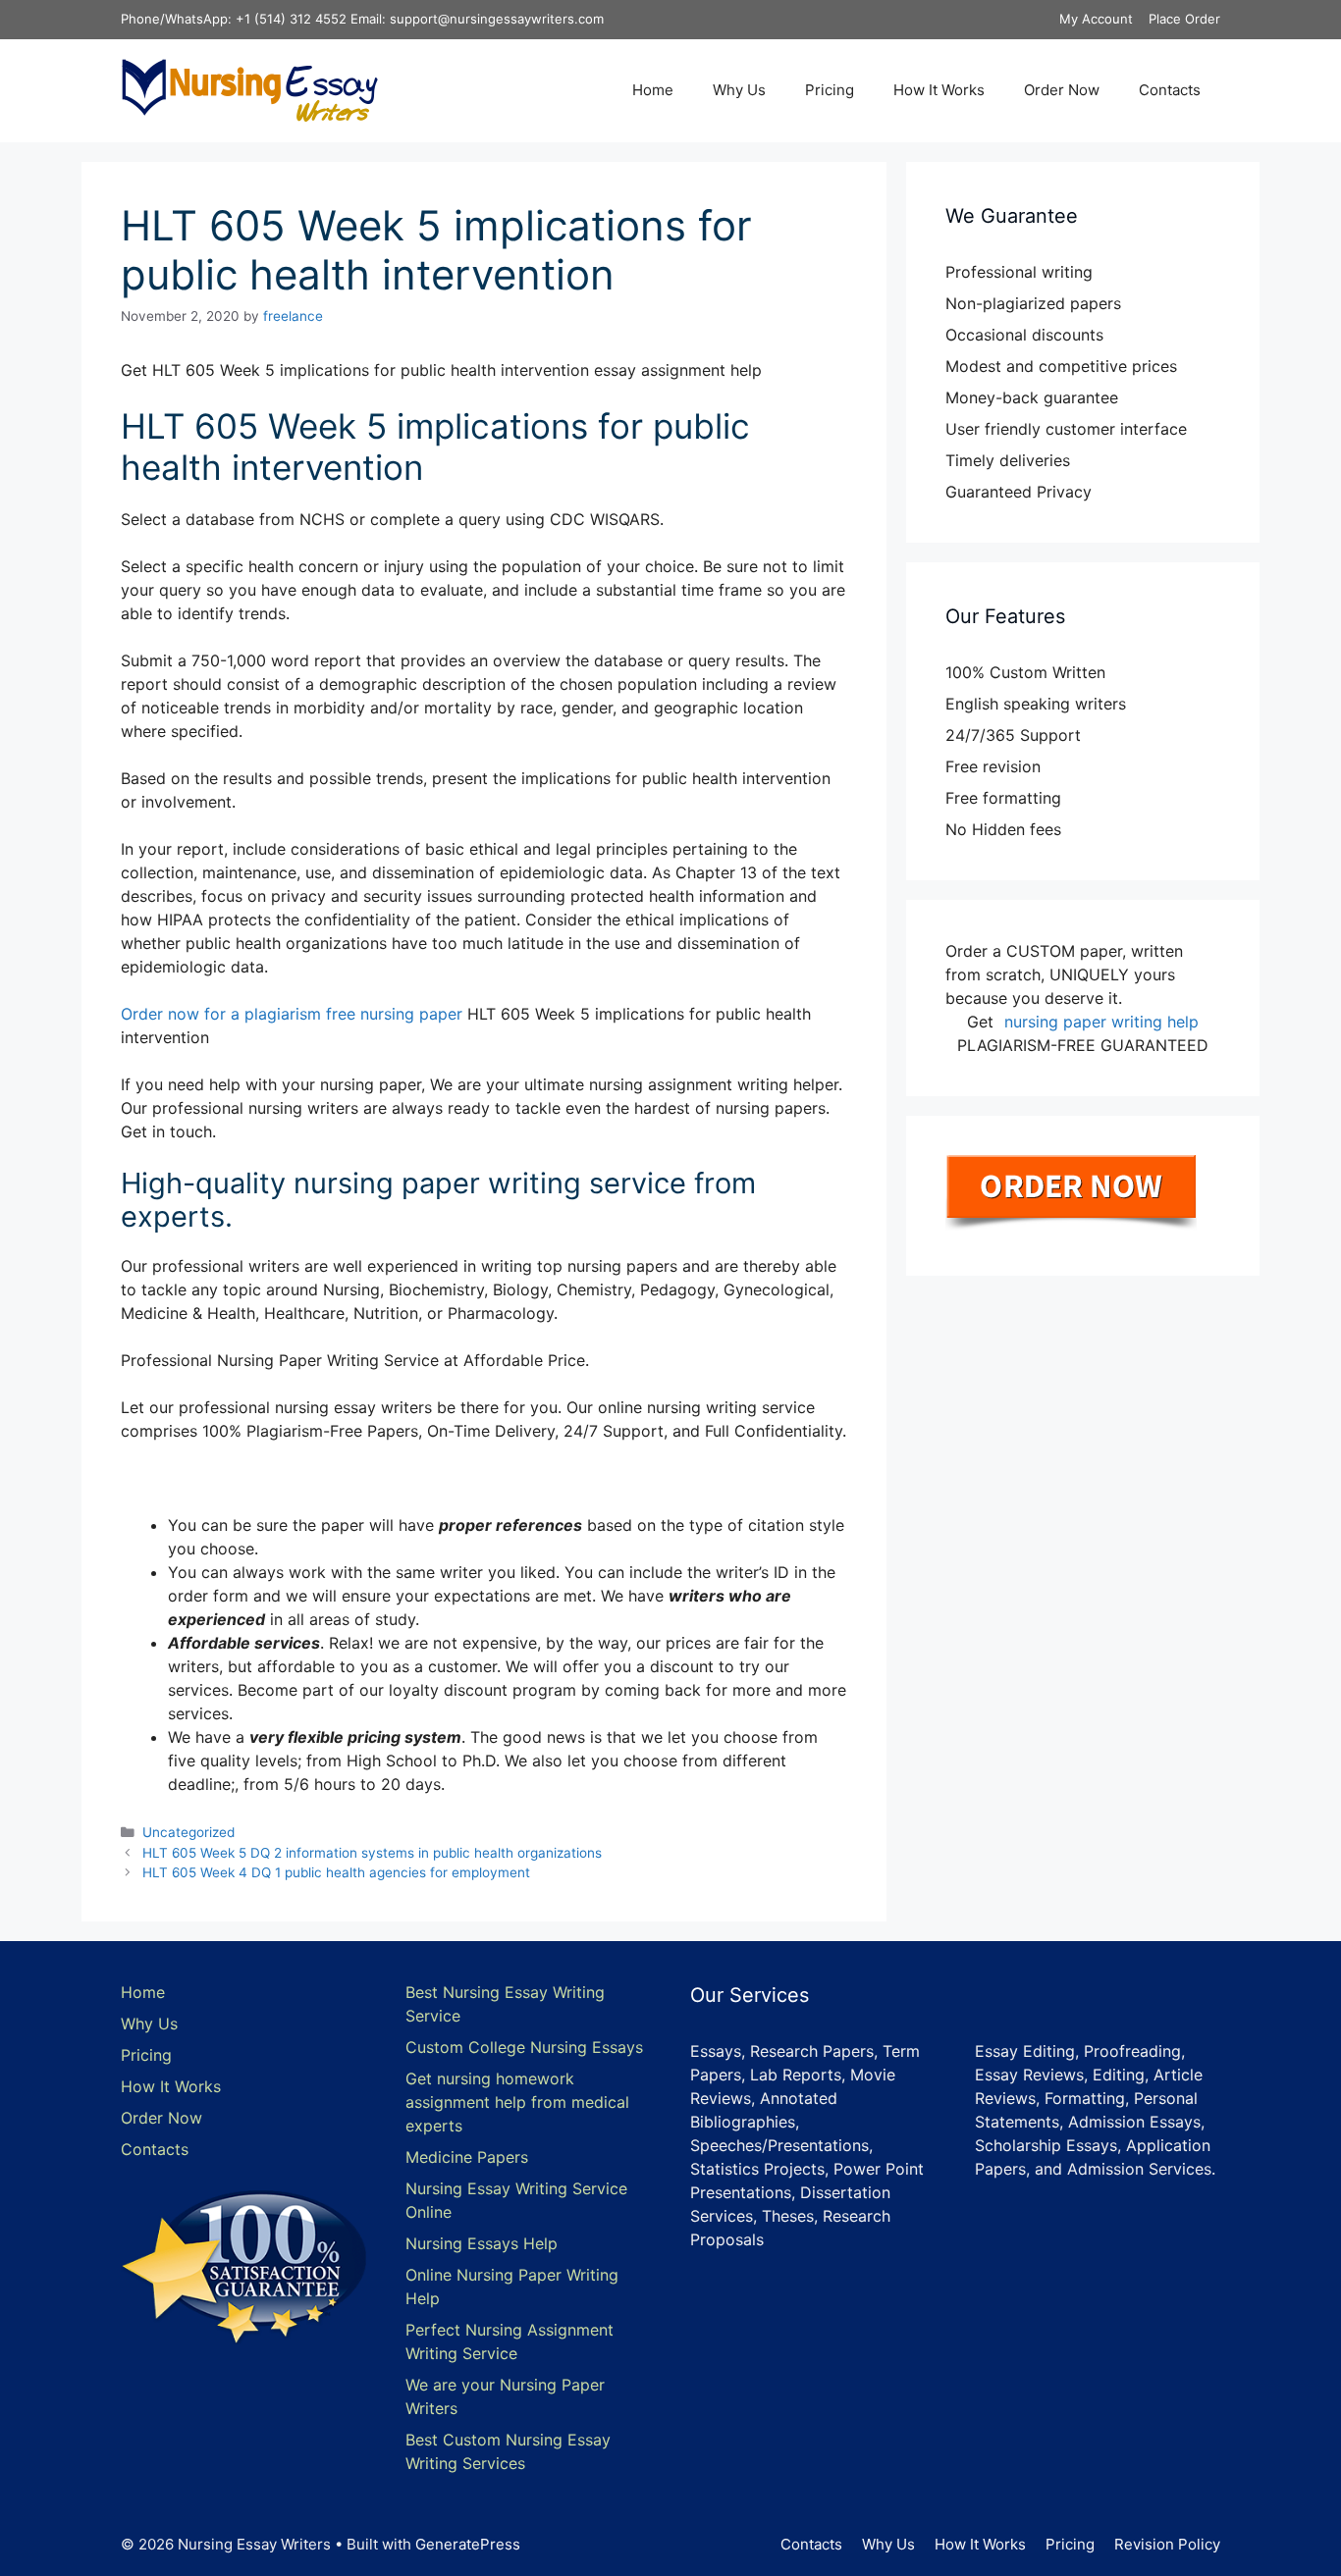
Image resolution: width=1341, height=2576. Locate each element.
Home (653, 90)
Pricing (830, 90)
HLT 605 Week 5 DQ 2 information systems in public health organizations (372, 1853)
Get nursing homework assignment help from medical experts (517, 2102)
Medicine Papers (467, 2157)
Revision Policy (1167, 2544)
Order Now (1062, 90)
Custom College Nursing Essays (524, 2047)
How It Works (939, 90)
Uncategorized (188, 1832)
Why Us (739, 90)
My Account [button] (1096, 19)
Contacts (1170, 90)
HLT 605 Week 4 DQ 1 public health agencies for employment (336, 1872)
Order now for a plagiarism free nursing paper (294, 1014)
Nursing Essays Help (482, 2243)
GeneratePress (468, 2544)
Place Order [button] (1184, 19)
